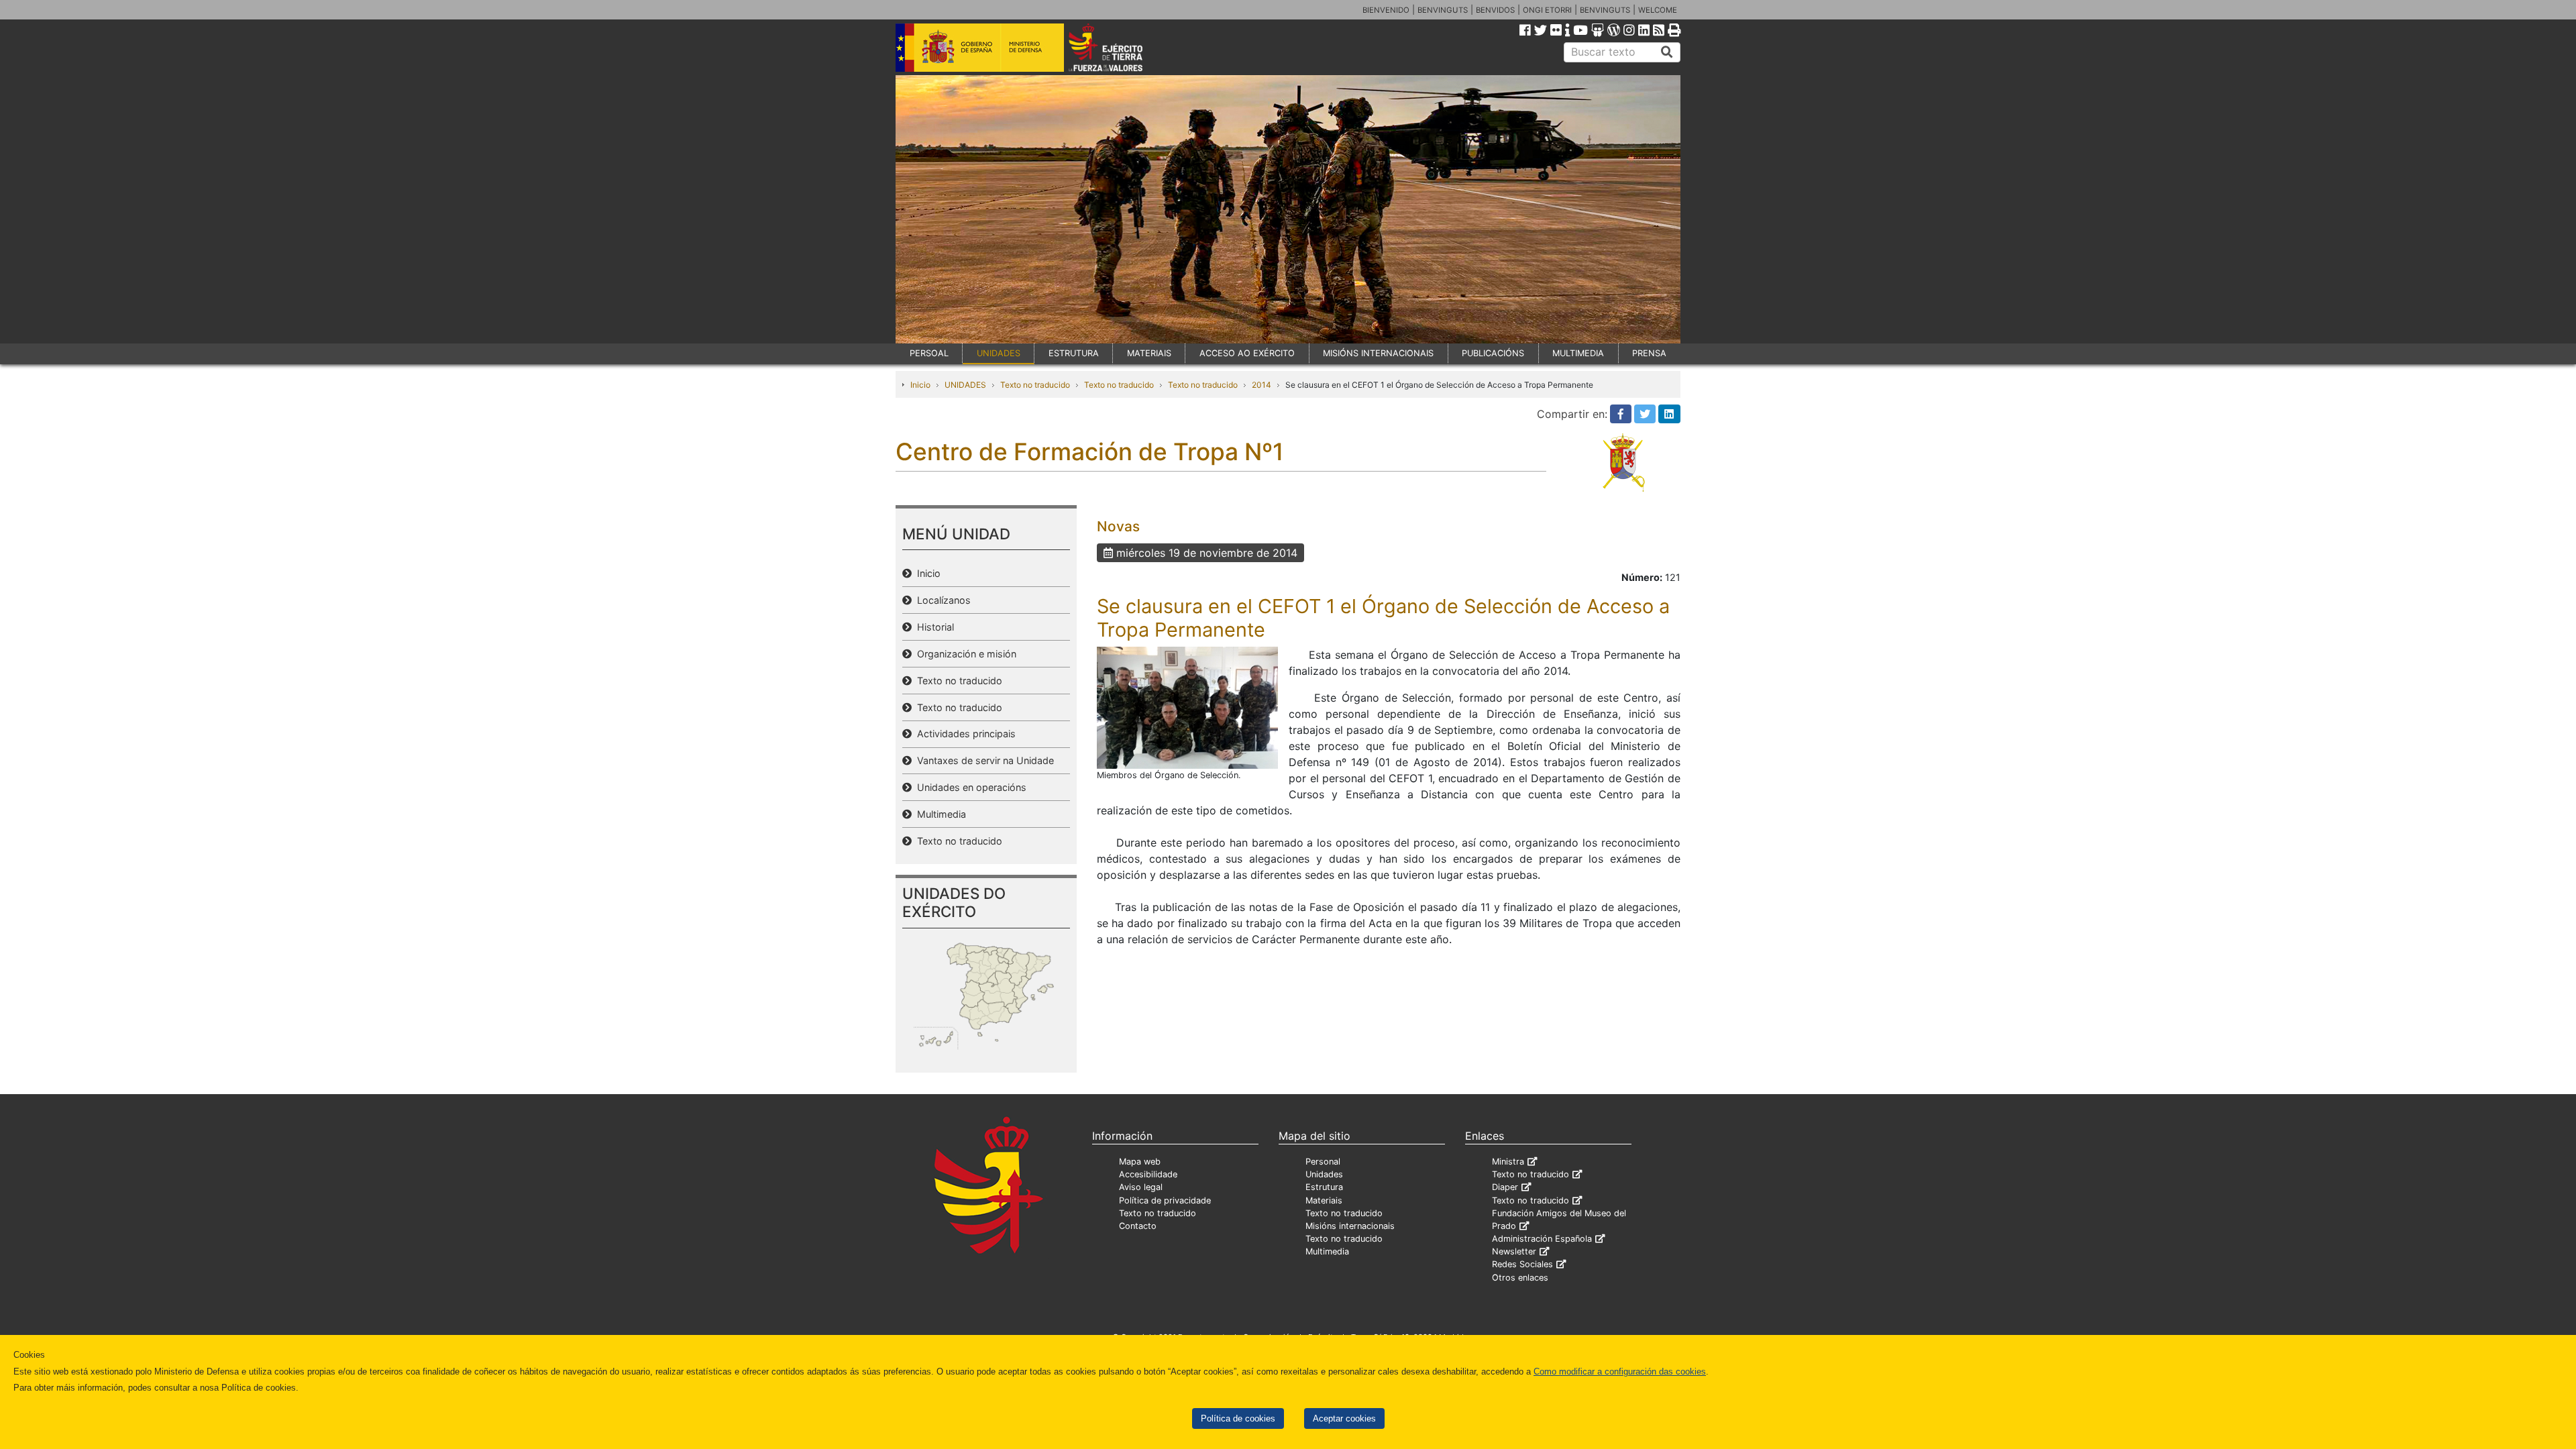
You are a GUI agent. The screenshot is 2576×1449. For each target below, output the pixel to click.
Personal (1323, 1162)
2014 (1262, 385)
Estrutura (1324, 1187)
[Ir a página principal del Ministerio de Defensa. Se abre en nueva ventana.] (980, 46)
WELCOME (1658, 10)
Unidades (1324, 1174)
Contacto (1138, 1226)
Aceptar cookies (1344, 1418)
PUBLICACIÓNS (1493, 353)
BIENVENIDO (1386, 10)
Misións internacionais (1350, 1226)
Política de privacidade (1165, 1200)
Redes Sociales (1522, 1264)
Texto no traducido (1035, 385)
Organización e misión (964, 654)
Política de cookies (1238, 1418)
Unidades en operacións (969, 787)
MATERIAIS (1149, 353)
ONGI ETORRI (1547, 10)
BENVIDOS (1495, 10)
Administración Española (1542, 1239)
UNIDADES (999, 353)
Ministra (1508, 1162)
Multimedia (939, 814)
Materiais (1324, 1200)
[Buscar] (1667, 52)
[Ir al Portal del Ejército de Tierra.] (1121, 46)
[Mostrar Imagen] (1187, 707)
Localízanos (941, 600)
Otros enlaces (1520, 1278)
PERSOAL (929, 353)
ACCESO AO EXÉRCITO (1247, 353)
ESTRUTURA (1074, 353)
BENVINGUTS (1443, 10)
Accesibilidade (1148, 1174)
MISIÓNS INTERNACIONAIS (1378, 353)
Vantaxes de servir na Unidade (983, 760)
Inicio (920, 385)
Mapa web (1140, 1162)
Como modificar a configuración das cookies (1620, 1372)
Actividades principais (964, 734)
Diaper (1505, 1187)
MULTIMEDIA (1578, 353)
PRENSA (1649, 353)
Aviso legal (1141, 1187)
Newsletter (1514, 1251)
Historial (933, 627)
